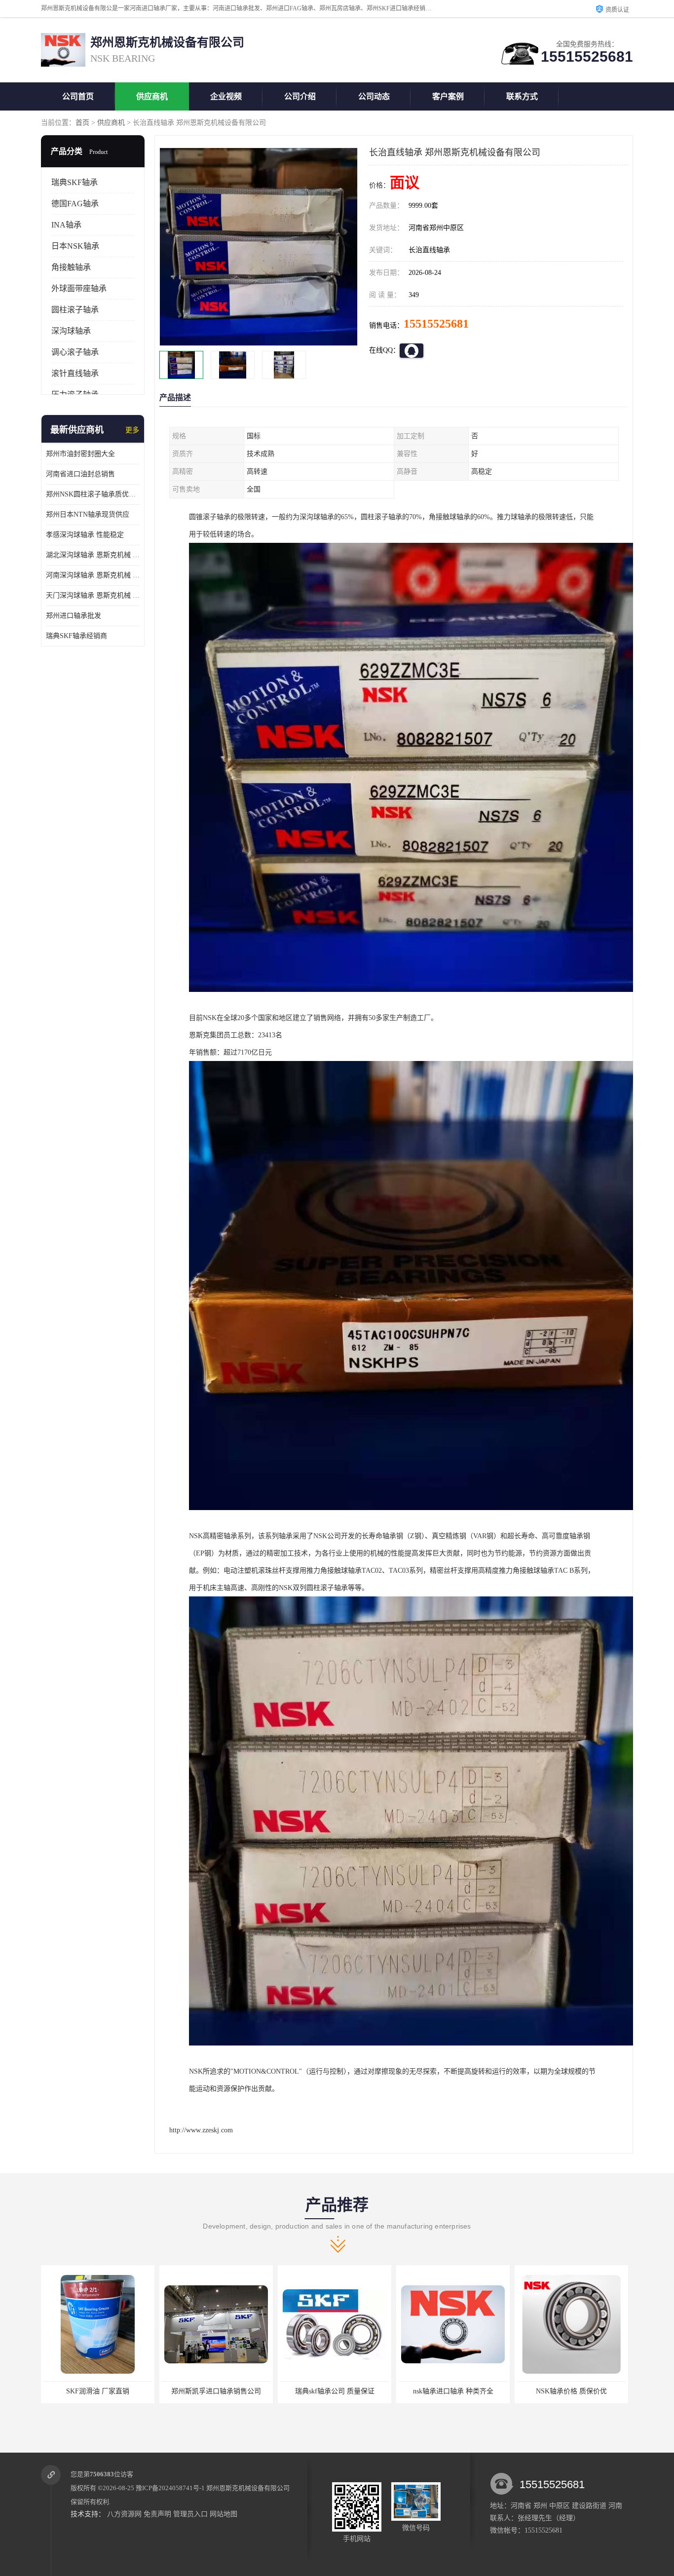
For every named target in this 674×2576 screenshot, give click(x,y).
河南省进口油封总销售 (80, 474)
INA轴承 (66, 225)
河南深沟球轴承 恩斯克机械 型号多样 (93, 575)
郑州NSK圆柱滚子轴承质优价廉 (93, 494)
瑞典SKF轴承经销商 (76, 636)
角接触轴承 (71, 267)
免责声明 (157, 2514)
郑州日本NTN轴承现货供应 (88, 514)
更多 (132, 430)
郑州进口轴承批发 (74, 616)
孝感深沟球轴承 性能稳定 (85, 535)
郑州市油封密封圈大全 (80, 454)
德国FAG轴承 (75, 204)
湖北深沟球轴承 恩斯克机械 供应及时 (93, 555)
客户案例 (448, 96)
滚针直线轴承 (75, 373)
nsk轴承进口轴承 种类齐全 (335, 2391)
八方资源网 (124, 2514)
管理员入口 (190, 2514)
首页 (82, 123)
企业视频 (226, 96)
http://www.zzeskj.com (201, 2130)
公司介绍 (300, 96)
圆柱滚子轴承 (75, 310)
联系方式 (522, 96)
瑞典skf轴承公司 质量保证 (216, 2391)
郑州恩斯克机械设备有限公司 (248, 2488)
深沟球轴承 (71, 331)
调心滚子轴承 (75, 352)
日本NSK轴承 (75, 246)
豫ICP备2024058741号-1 (170, 2488)
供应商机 (152, 96)
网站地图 (224, 2514)
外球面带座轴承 (79, 288)
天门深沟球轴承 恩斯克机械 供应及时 (93, 595)
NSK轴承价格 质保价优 (453, 2391)
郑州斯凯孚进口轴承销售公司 (98, 2391)
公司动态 (374, 96)
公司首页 (78, 96)
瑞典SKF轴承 (75, 182)
